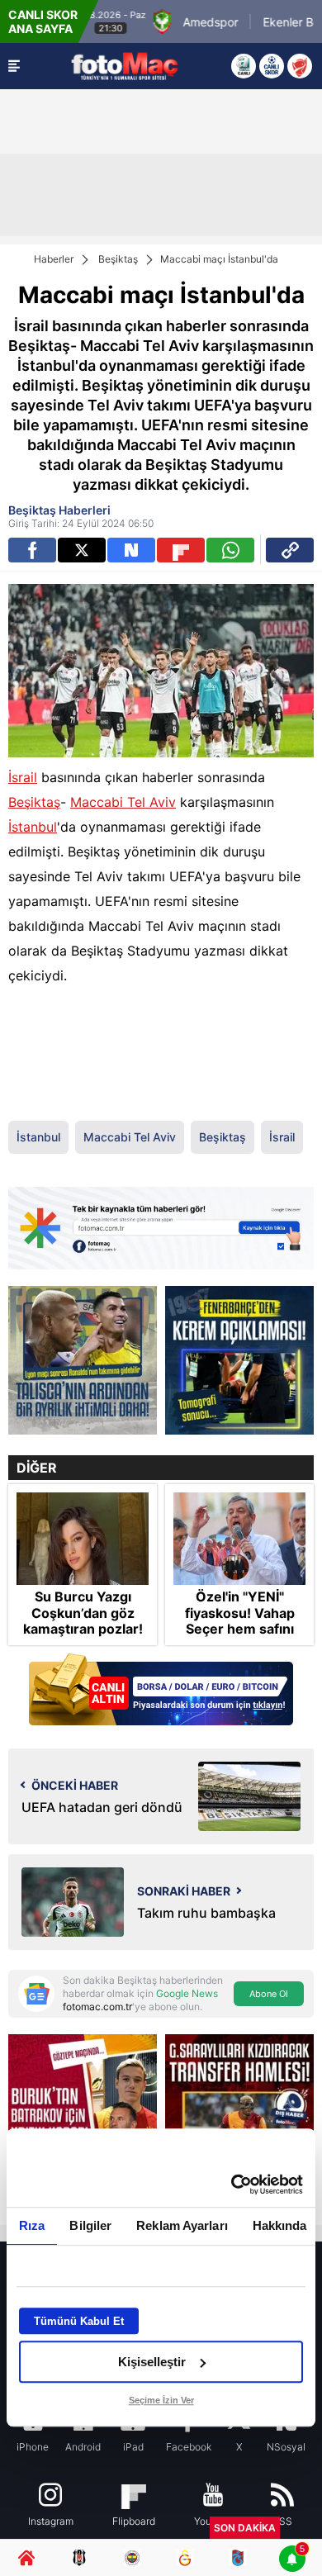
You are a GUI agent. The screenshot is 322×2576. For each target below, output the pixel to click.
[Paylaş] (290, 550)
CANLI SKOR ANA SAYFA (43, 21)
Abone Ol (269, 1994)
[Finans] (161, 1691)
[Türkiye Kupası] (300, 66)
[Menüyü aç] (14, 66)
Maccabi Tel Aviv (123, 802)
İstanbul (33, 827)
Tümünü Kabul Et (79, 2321)
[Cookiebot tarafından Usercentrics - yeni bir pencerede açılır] (232, 2185)
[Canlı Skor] (272, 66)
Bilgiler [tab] (90, 2225)
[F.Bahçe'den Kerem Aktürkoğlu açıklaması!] (239, 1360)
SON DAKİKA (245, 2528)
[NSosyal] (131, 550)
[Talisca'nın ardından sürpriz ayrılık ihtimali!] (83, 1360)
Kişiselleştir (152, 2362)
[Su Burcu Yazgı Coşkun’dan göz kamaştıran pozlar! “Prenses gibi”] (83, 1539)
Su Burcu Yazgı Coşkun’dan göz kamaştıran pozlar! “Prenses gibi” (83, 1621)
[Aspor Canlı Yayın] (244, 66)
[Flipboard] (181, 550)
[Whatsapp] (230, 550)
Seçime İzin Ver (161, 2400)
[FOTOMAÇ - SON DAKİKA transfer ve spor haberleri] (125, 66)
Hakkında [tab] (280, 2225)
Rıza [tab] (32, 2225)
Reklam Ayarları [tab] (182, 2225)
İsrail (23, 777)
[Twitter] (82, 550)
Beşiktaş (118, 259)
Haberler (54, 259)
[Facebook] (32, 550)
